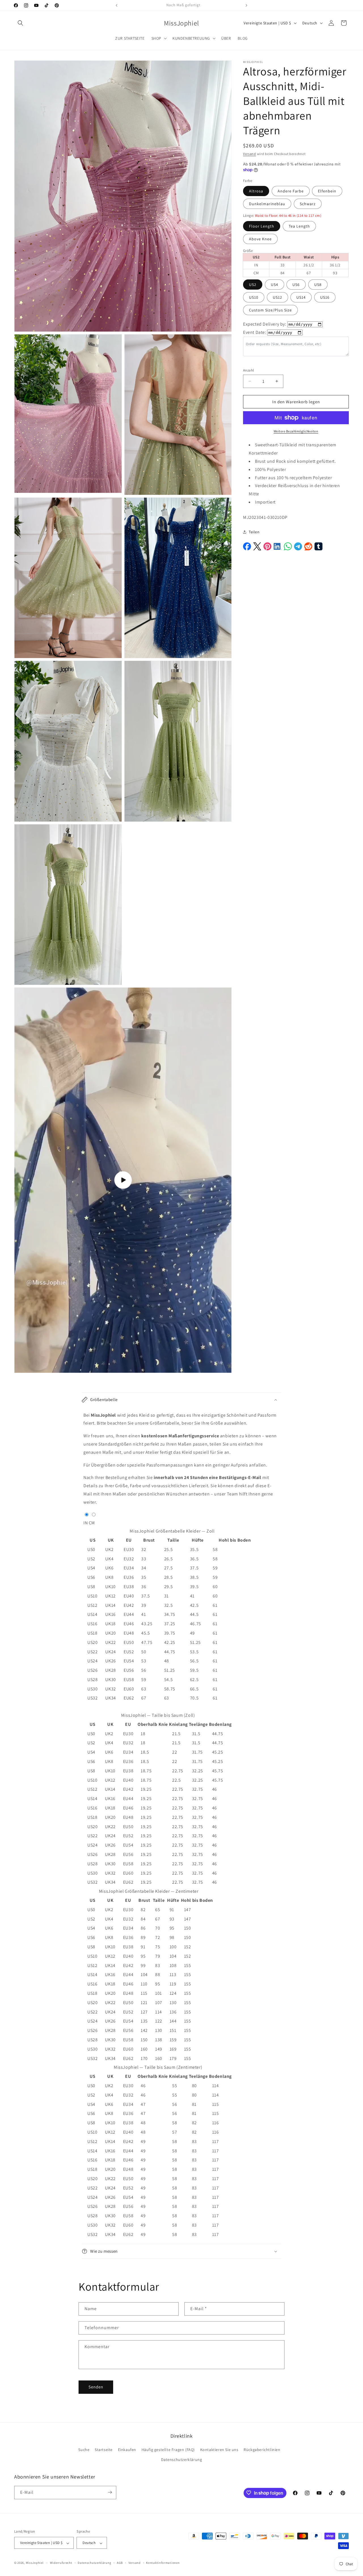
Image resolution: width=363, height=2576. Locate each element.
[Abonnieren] (110, 2492)
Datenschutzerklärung (182, 2460)
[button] (20, 23)
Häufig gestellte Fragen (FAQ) (168, 2450)
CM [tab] (92, 1523)
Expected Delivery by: (265, 324)
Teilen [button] (254, 532)
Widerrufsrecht (61, 2563)
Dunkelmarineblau (267, 203)
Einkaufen (127, 2450)
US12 (277, 297)
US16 (325, 297)
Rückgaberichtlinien (262, 2450)
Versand (250, 154)
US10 (254, 297)
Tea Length (299, 226)
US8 (318, 284)
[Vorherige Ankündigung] (117, 5)
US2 (253, 284)
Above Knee (260, 239)
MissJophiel (35, 2563)
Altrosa (256, 191)
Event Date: (255, 332)
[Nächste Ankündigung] (246, 5)
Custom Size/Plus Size (270, 310)
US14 (301, 297)
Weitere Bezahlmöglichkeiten (296, 431)
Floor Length (262, 226)
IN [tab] (86, 1523)
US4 (275, 284)
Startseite (104, 2450)
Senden (96, 2387)
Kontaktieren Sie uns (219, 2450)
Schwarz (308, 203)
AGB (120, 2563)
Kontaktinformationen (163, 2563)
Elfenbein (327, 191)
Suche (84, 2450)
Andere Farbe (291, 191)
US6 (296, 284)
